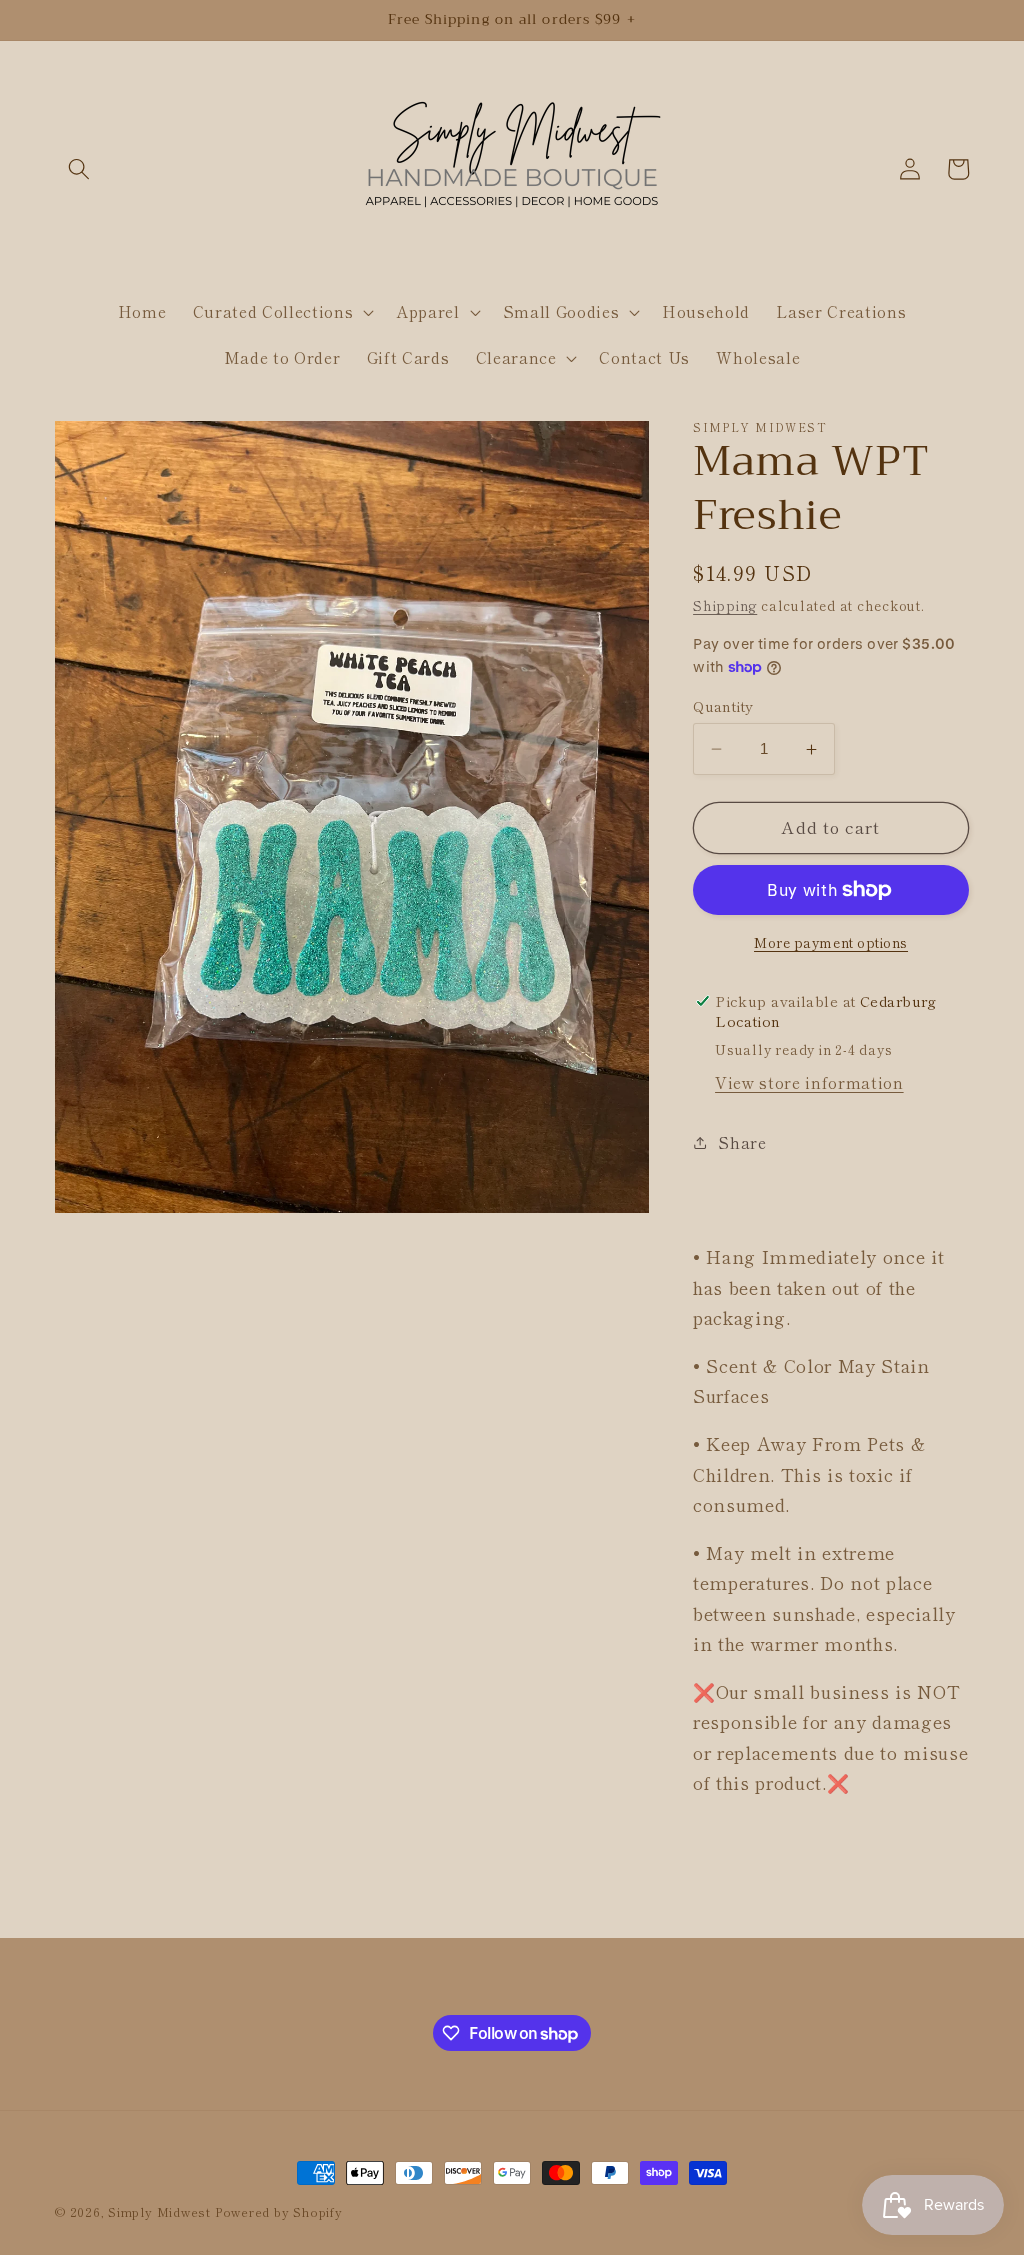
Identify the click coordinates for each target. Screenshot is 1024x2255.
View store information (809, 1082)
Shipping (725, 605)
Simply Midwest (161, 2211)
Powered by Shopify (279, 2211)
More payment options (831, 942)
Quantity (723, 706)
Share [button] (742, 1142)
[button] (79, 169)
